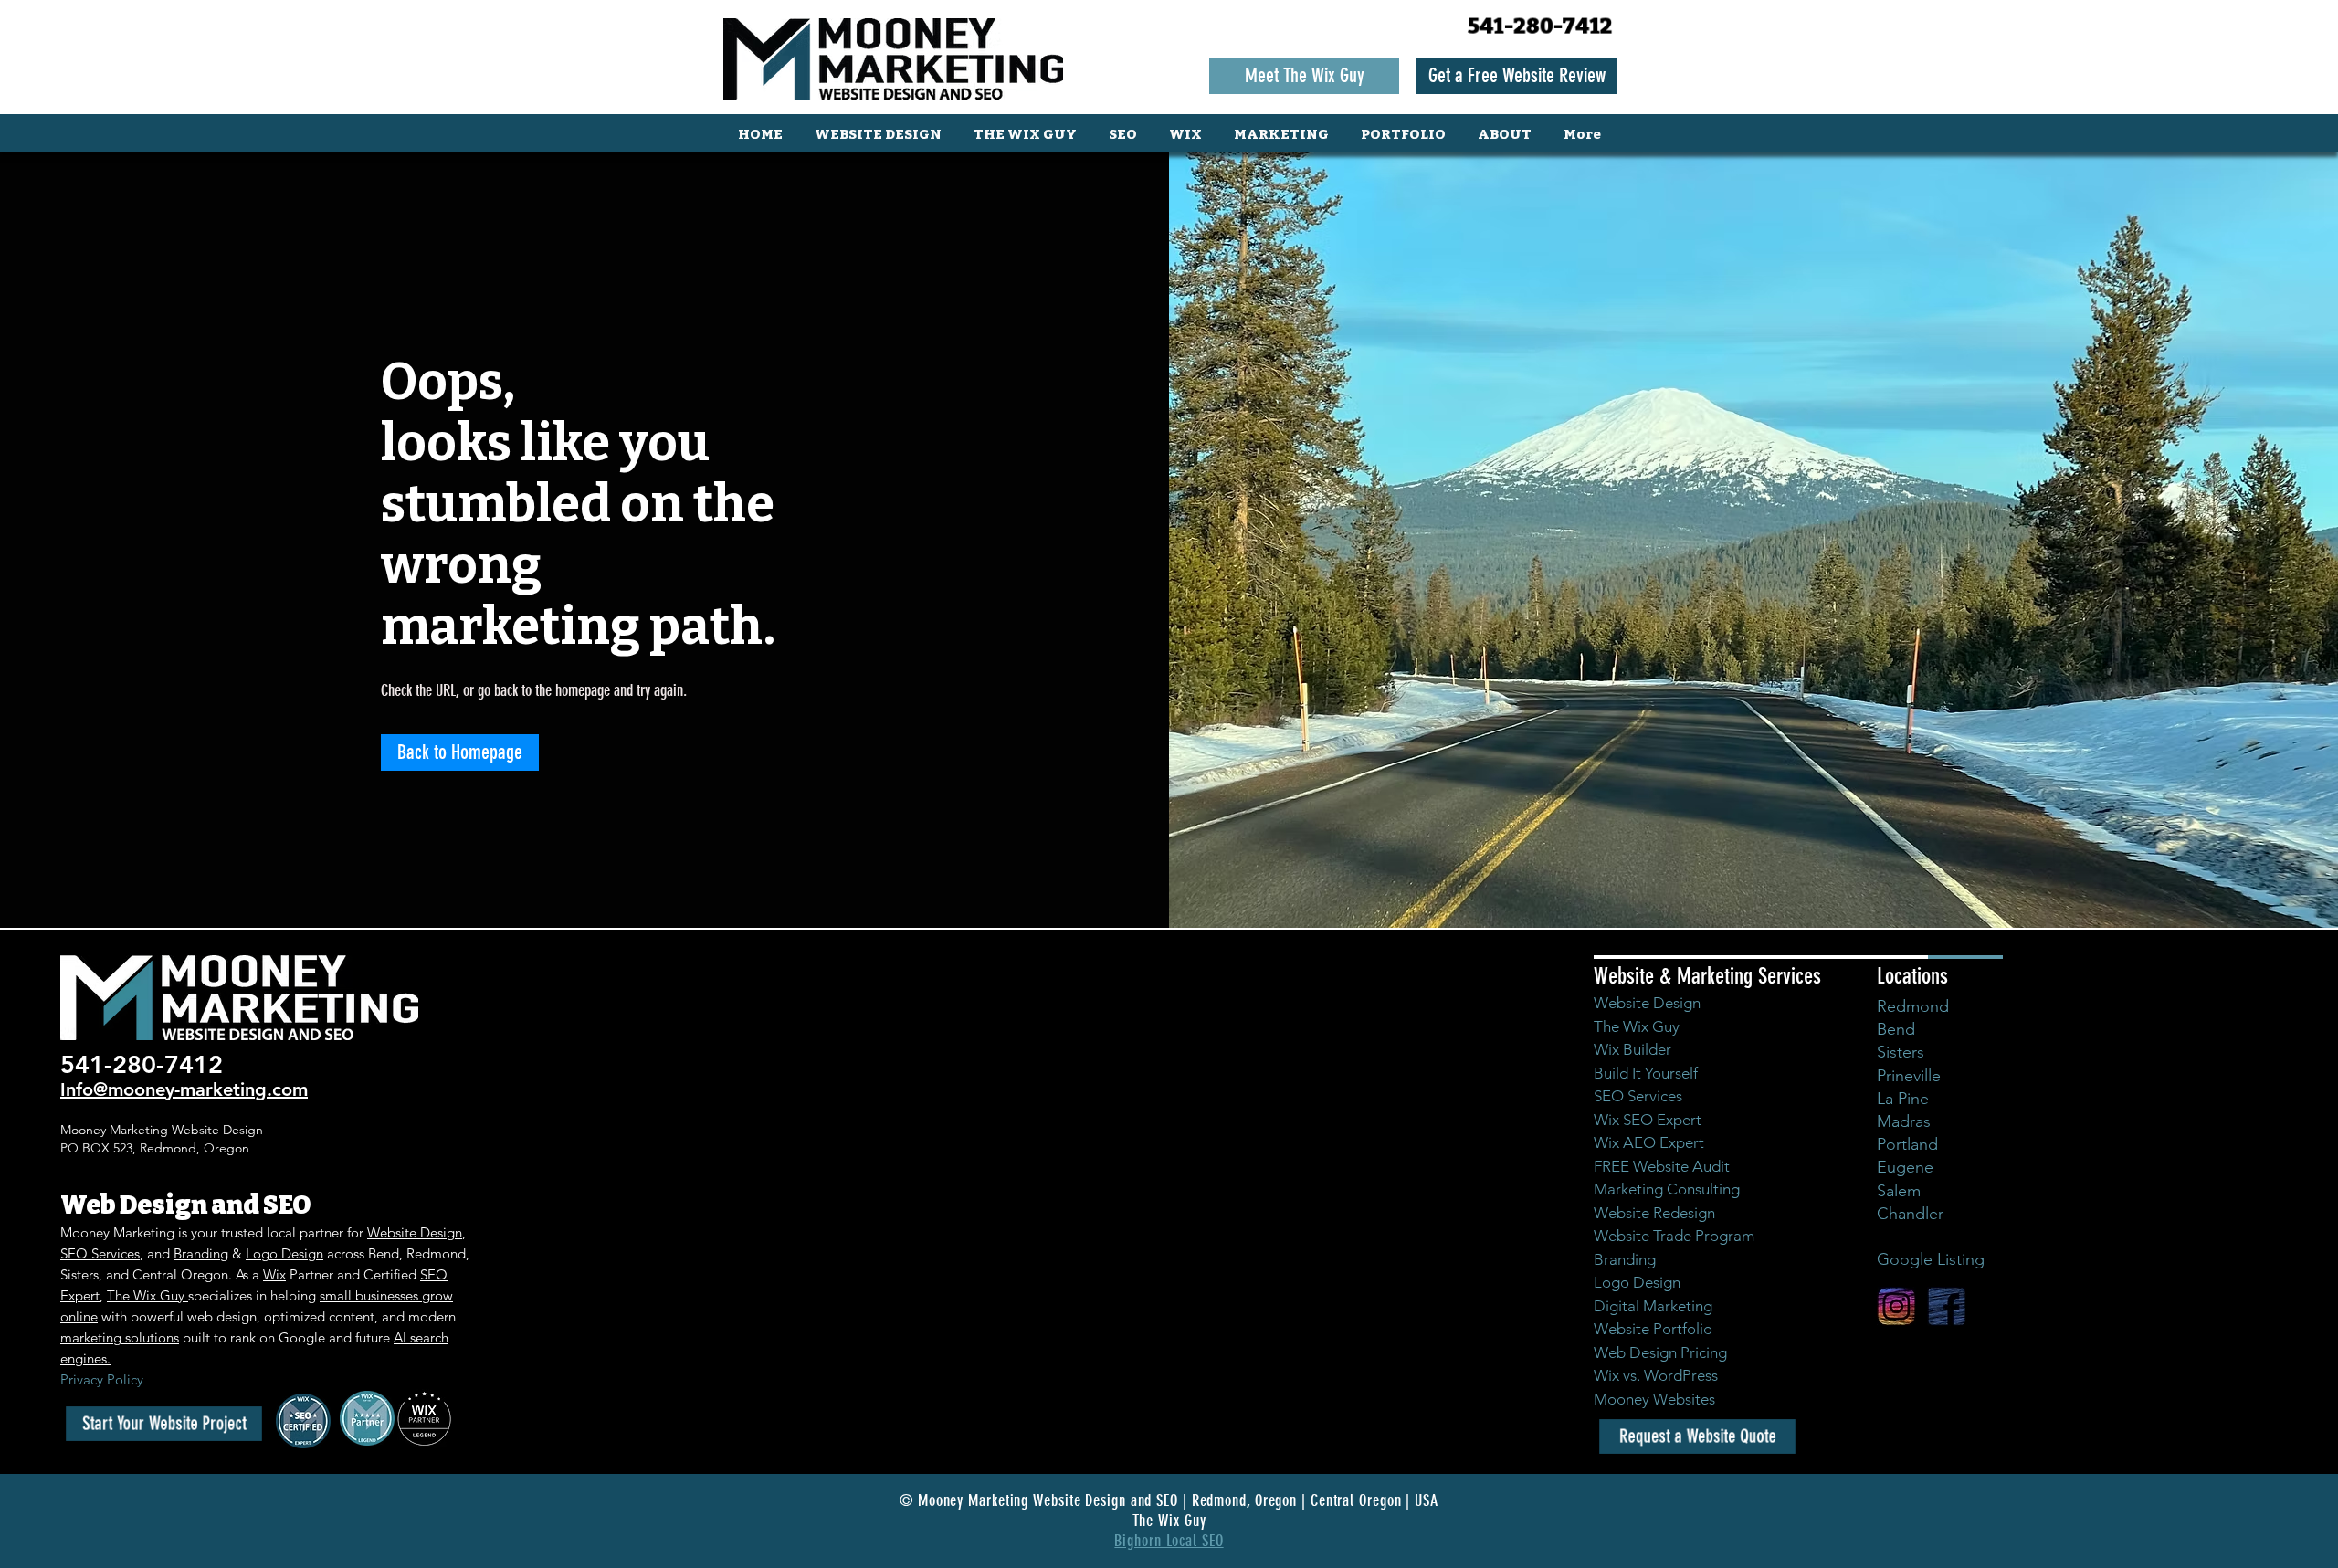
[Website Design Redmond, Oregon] (1947, 1306)
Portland (1907, 1144)
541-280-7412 (1540, 26)
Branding (201, 1253)
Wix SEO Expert (1648, 1120)
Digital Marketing (1653, 1306)
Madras (1904, 1121)
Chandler (1910, 1214)
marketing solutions (120, 1337)
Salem (1899, 1191)
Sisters (1901, 1052)
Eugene (1905, 1167)
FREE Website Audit (1662, 1166)
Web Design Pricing (1660, 1352)
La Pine (1903, 1099)
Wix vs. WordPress (1656, 1375)
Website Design (415, 1232)
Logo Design (284, 1253)
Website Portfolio (1653, 1329)
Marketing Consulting (1667, 1189)
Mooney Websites (1654, 1399)
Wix (274, 1274)
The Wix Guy (147, 1295)
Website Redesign (1654, 1213)
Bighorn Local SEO (1169, 1541)
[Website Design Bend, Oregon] (1896, 1306)
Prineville (1909, 1076)
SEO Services (100, 1253)
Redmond (1913, 1006)
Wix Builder (1632, 1049)
